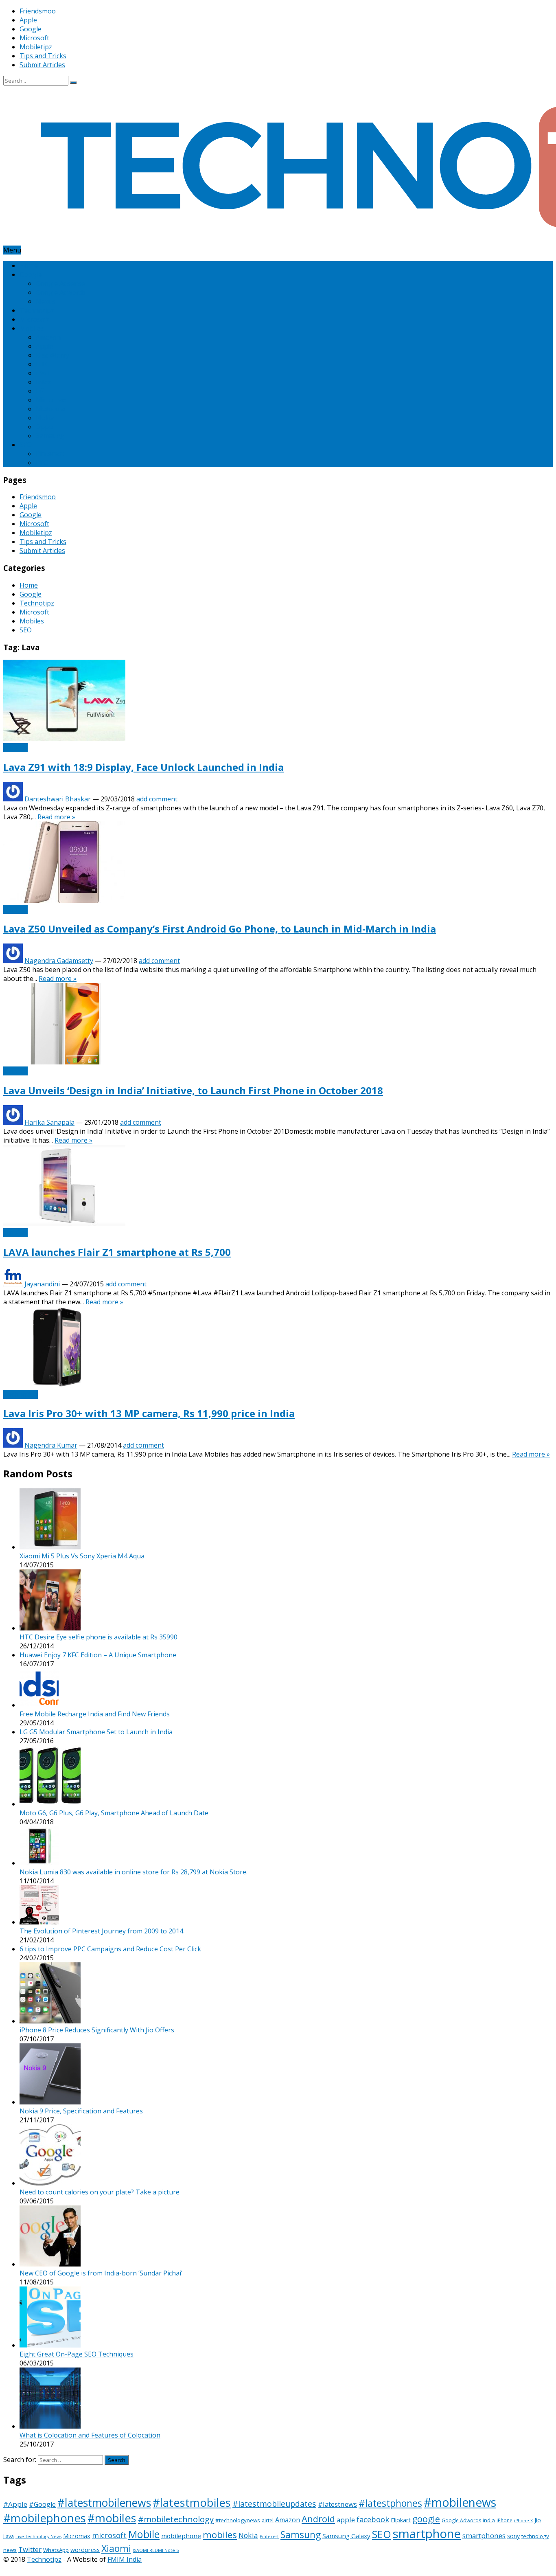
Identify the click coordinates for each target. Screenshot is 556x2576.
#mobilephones (45, 2518)
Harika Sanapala (49, 1122)
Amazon (48, 337)
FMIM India (125, 2559)
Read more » (56, 817)
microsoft (109, 2535)
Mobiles (32, 328)
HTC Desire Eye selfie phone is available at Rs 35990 (99, 1637)
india (489, 2520)
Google (31, 29)
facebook (373, 2519)
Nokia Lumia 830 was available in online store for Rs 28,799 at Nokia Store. (134, 1872)
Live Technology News (38, 2537)
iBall (42, 373)
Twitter (30, 2549)
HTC (43, 364)
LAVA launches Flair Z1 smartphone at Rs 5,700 (117, 1252)
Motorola (50, 409)
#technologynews (238, 2520)
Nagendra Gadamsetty (59, 961)
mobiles (220, 2535)
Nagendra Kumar (51, 1445)
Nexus (46, 301)
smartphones (484, 2535)
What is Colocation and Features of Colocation (90, 2435)
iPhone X (523, 2521)
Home (29, 265)
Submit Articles (42, 65)
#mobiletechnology (176, 2519)
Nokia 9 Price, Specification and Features (81, 2111)
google (426, 2519)
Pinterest (50, 454)
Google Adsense (60, 283)
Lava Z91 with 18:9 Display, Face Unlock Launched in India (143, 767)
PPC (42, 463)
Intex (44, 382)
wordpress (85, 2550)
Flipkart (401, 2520)
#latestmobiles (192, 2502)
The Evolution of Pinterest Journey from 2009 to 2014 (101, 1931)
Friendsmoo (38, 11)
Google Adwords (61, 292)
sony (513, 2536)
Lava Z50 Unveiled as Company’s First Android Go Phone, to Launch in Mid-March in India (220, 929)
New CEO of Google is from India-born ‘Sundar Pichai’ (101, 2273)
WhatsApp (56, 2550)
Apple (28, 20)
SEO (26, 445)
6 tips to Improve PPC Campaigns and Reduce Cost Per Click (110, 1949)
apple (346, 2520)
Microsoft (34, 38)
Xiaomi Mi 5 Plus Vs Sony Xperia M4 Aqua (82, 1556)
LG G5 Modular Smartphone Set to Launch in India (96, 1732)
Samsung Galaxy (346, 2536)
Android (318, 2519)
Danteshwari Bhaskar (58, 799)
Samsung (50, 436)
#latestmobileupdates (274, 2504)
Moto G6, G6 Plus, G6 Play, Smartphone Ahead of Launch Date (114, 1813)
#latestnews (337, 2504)
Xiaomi (116, 2548)
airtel (268, 2520)
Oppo (44, 427)
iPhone (505, 2520)
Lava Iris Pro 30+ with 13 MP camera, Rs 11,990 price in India (149, 1413)
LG (40, 391)
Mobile (144, 2534)
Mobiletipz (36, 47)
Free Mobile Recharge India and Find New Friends (95, 1714)
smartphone (427, 2534)
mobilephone (181, 2536)
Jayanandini (42, 1284)
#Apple (15, 2504)
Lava (9, 2536)
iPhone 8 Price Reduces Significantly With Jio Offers (97, 2030)
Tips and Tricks (43, 56)
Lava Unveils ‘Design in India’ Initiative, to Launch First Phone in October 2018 (193, 1090)
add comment (157, 799)
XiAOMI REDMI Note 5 (156, 2550)
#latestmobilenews (104, 2503)
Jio (538, 2520)
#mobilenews (460, 2502)
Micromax (51, 400)
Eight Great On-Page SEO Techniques (77, 2354)
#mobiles (112, 2518)
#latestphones (390, 2503)
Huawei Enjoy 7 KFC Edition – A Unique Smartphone (98, 1655)
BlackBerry (53, 355)
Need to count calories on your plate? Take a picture (100, 2192)
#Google (42, 2504)
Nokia (45, 418)
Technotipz (37, 310)
